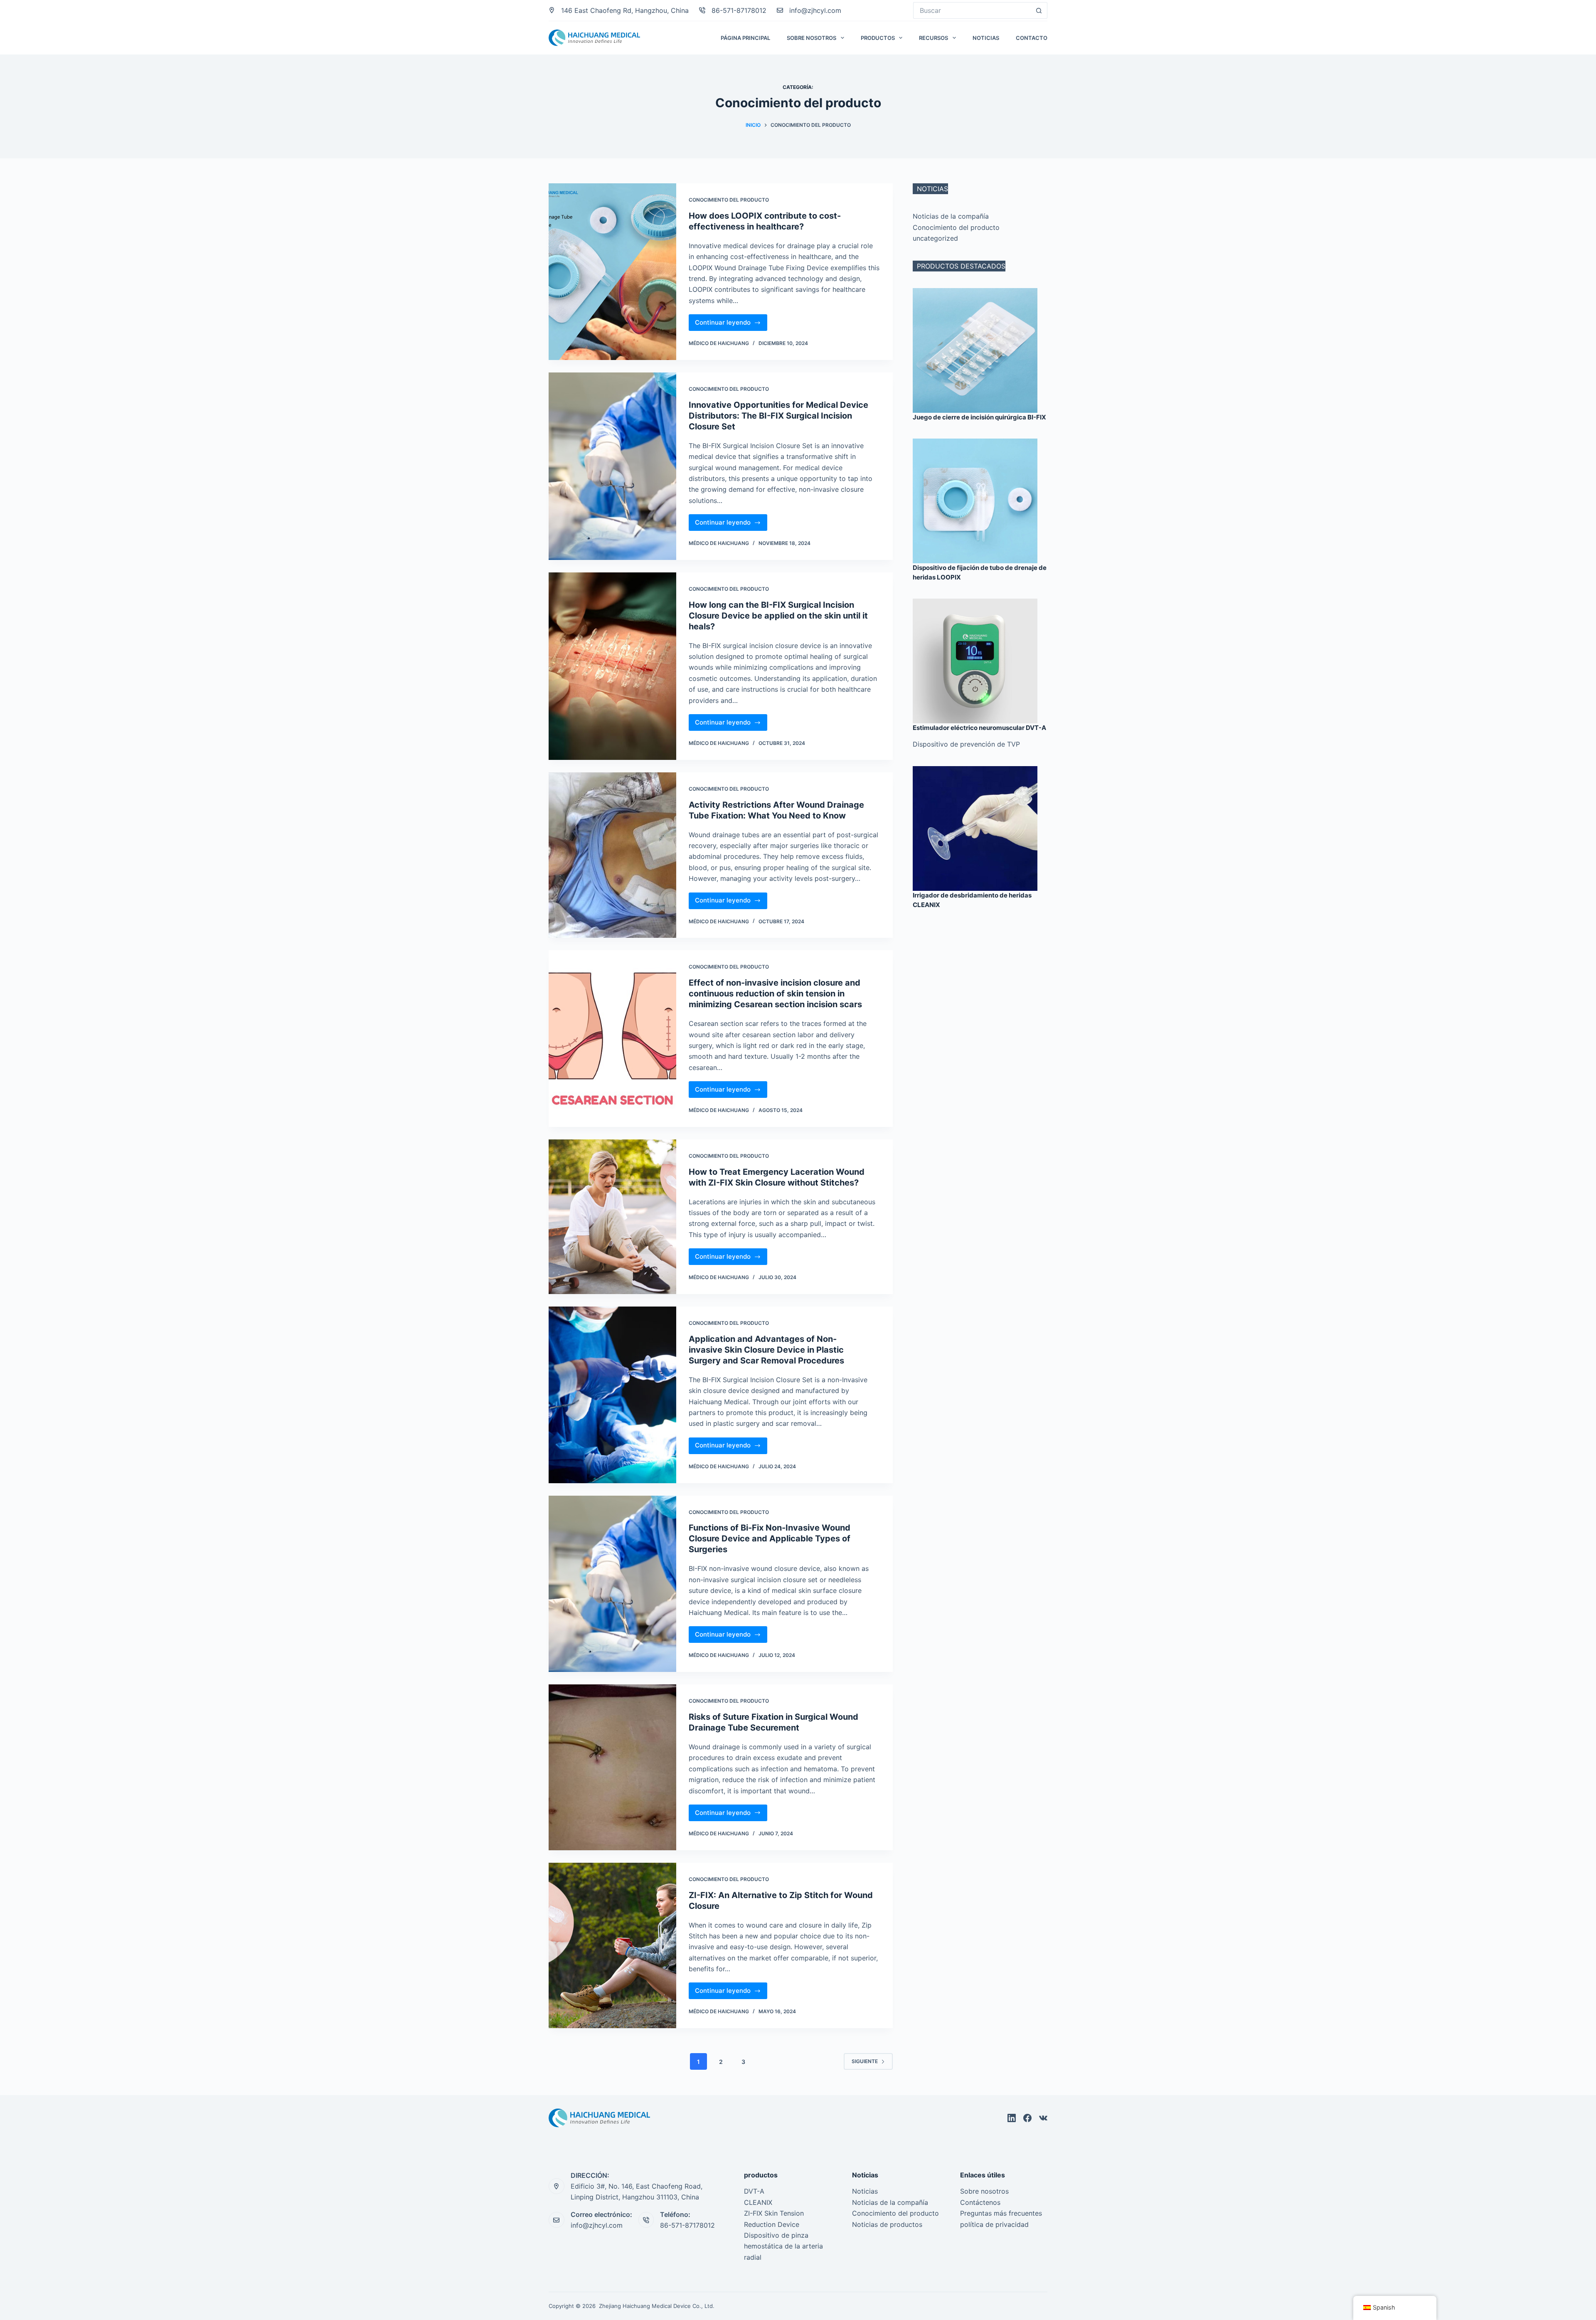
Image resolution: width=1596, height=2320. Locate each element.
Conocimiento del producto (729, 200)
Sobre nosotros (984, 2191)
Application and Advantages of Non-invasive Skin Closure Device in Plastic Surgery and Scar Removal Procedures (766, 1350)
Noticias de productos (887, 2224)
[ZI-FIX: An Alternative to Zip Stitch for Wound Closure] (612, 1946)
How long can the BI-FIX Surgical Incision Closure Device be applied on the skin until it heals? (778, 616)
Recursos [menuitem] (933, 38)
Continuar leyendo (731, 320)
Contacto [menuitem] (1032, 38)
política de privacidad (994, 2224)
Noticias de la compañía (951, 216)
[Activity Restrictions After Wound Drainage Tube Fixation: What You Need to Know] (612, 855)
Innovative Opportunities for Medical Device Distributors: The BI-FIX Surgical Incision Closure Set (778, 416)
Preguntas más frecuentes (1001, 2213)
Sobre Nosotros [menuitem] (812, 38)
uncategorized (935, 238)
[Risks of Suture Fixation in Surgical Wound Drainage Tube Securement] (612, 1767)
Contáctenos (980, 2202)
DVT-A (754, 2191)
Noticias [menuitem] (986, 38)
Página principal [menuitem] (745, 38)
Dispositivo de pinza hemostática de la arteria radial (783, 2246)
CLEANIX (758, 2202)
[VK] (1043, 2118)
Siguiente (865, 2061)
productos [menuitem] (878, 38)
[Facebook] (1027, 2118)
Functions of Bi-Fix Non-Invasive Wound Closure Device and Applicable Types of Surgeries (770, 1538)
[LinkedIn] (1012, 2118)
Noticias (865, 2191)
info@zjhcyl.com (815, 10)
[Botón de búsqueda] (1039, 10)
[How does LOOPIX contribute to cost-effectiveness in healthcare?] (612, 272)
